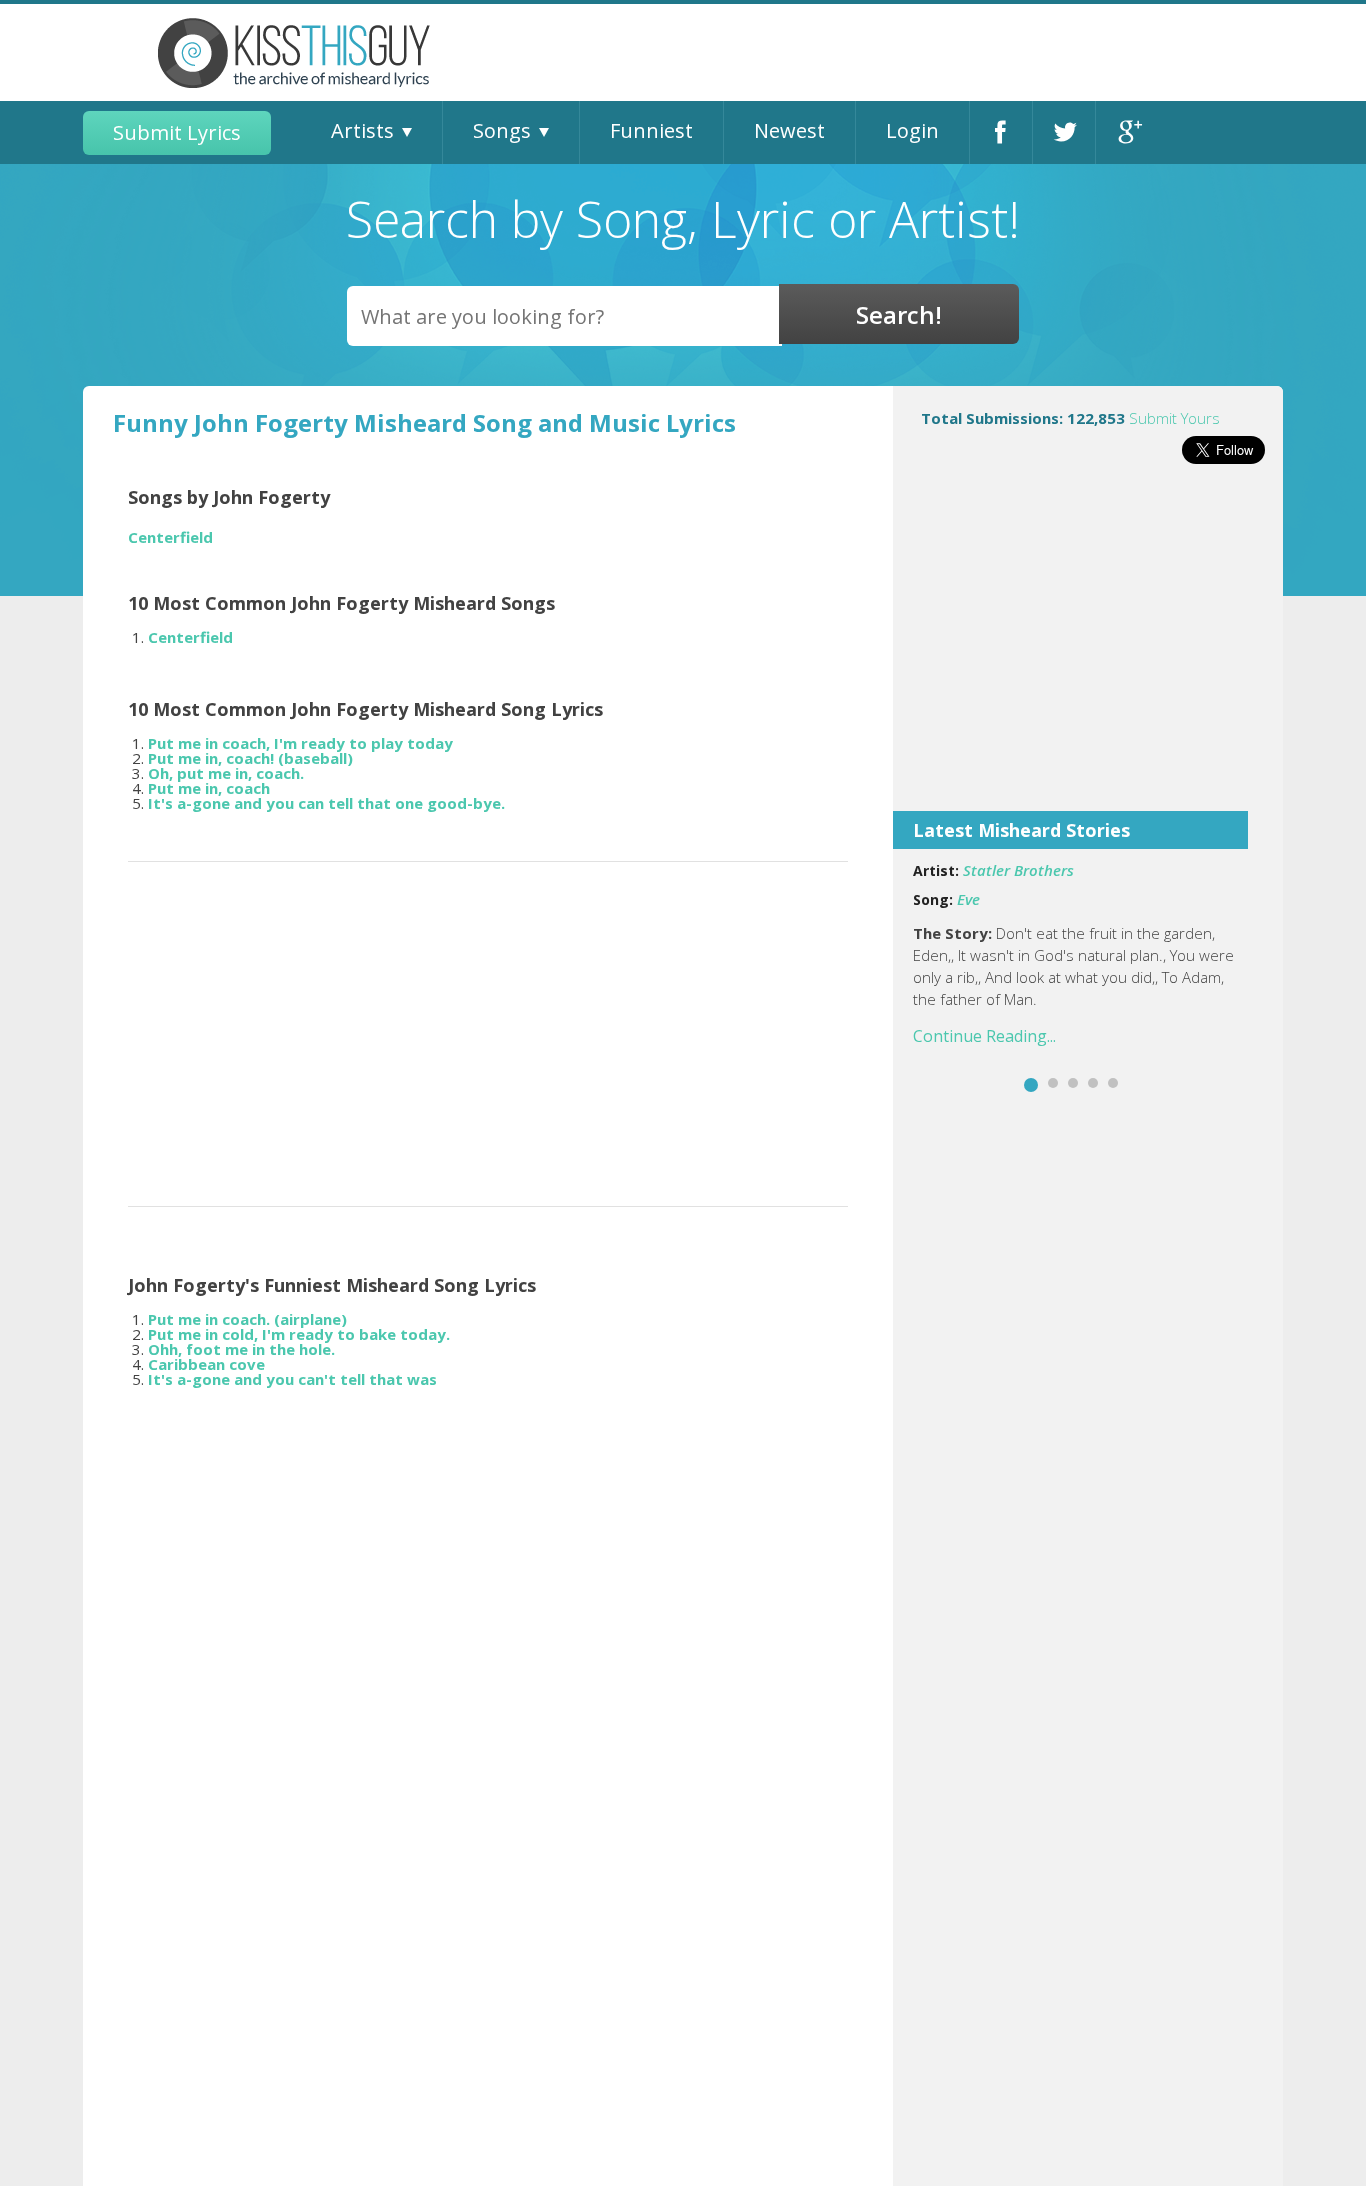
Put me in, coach (209, 788)
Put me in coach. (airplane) (247, 1319)
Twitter (1064, 132)
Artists (362, 130)
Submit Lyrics (177, 132)
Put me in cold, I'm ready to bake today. (299, 1334)
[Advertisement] (1088, 651)
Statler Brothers (1018, 870)
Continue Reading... (984, 1036)
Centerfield (170, 537)
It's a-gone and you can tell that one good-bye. (326, 803)
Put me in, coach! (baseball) (250, 758)
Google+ (1127, 132)
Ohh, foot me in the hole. (241, 1349)
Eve (968, 899)
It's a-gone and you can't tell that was (292, 1379)
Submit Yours (1174, 418)
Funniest (651, 130)
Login (912, 130)
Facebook (1001, 132)
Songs (502, 130)
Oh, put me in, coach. (226, 773)
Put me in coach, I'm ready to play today (300, 743)
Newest (789, 130)
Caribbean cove (206, 1364)
